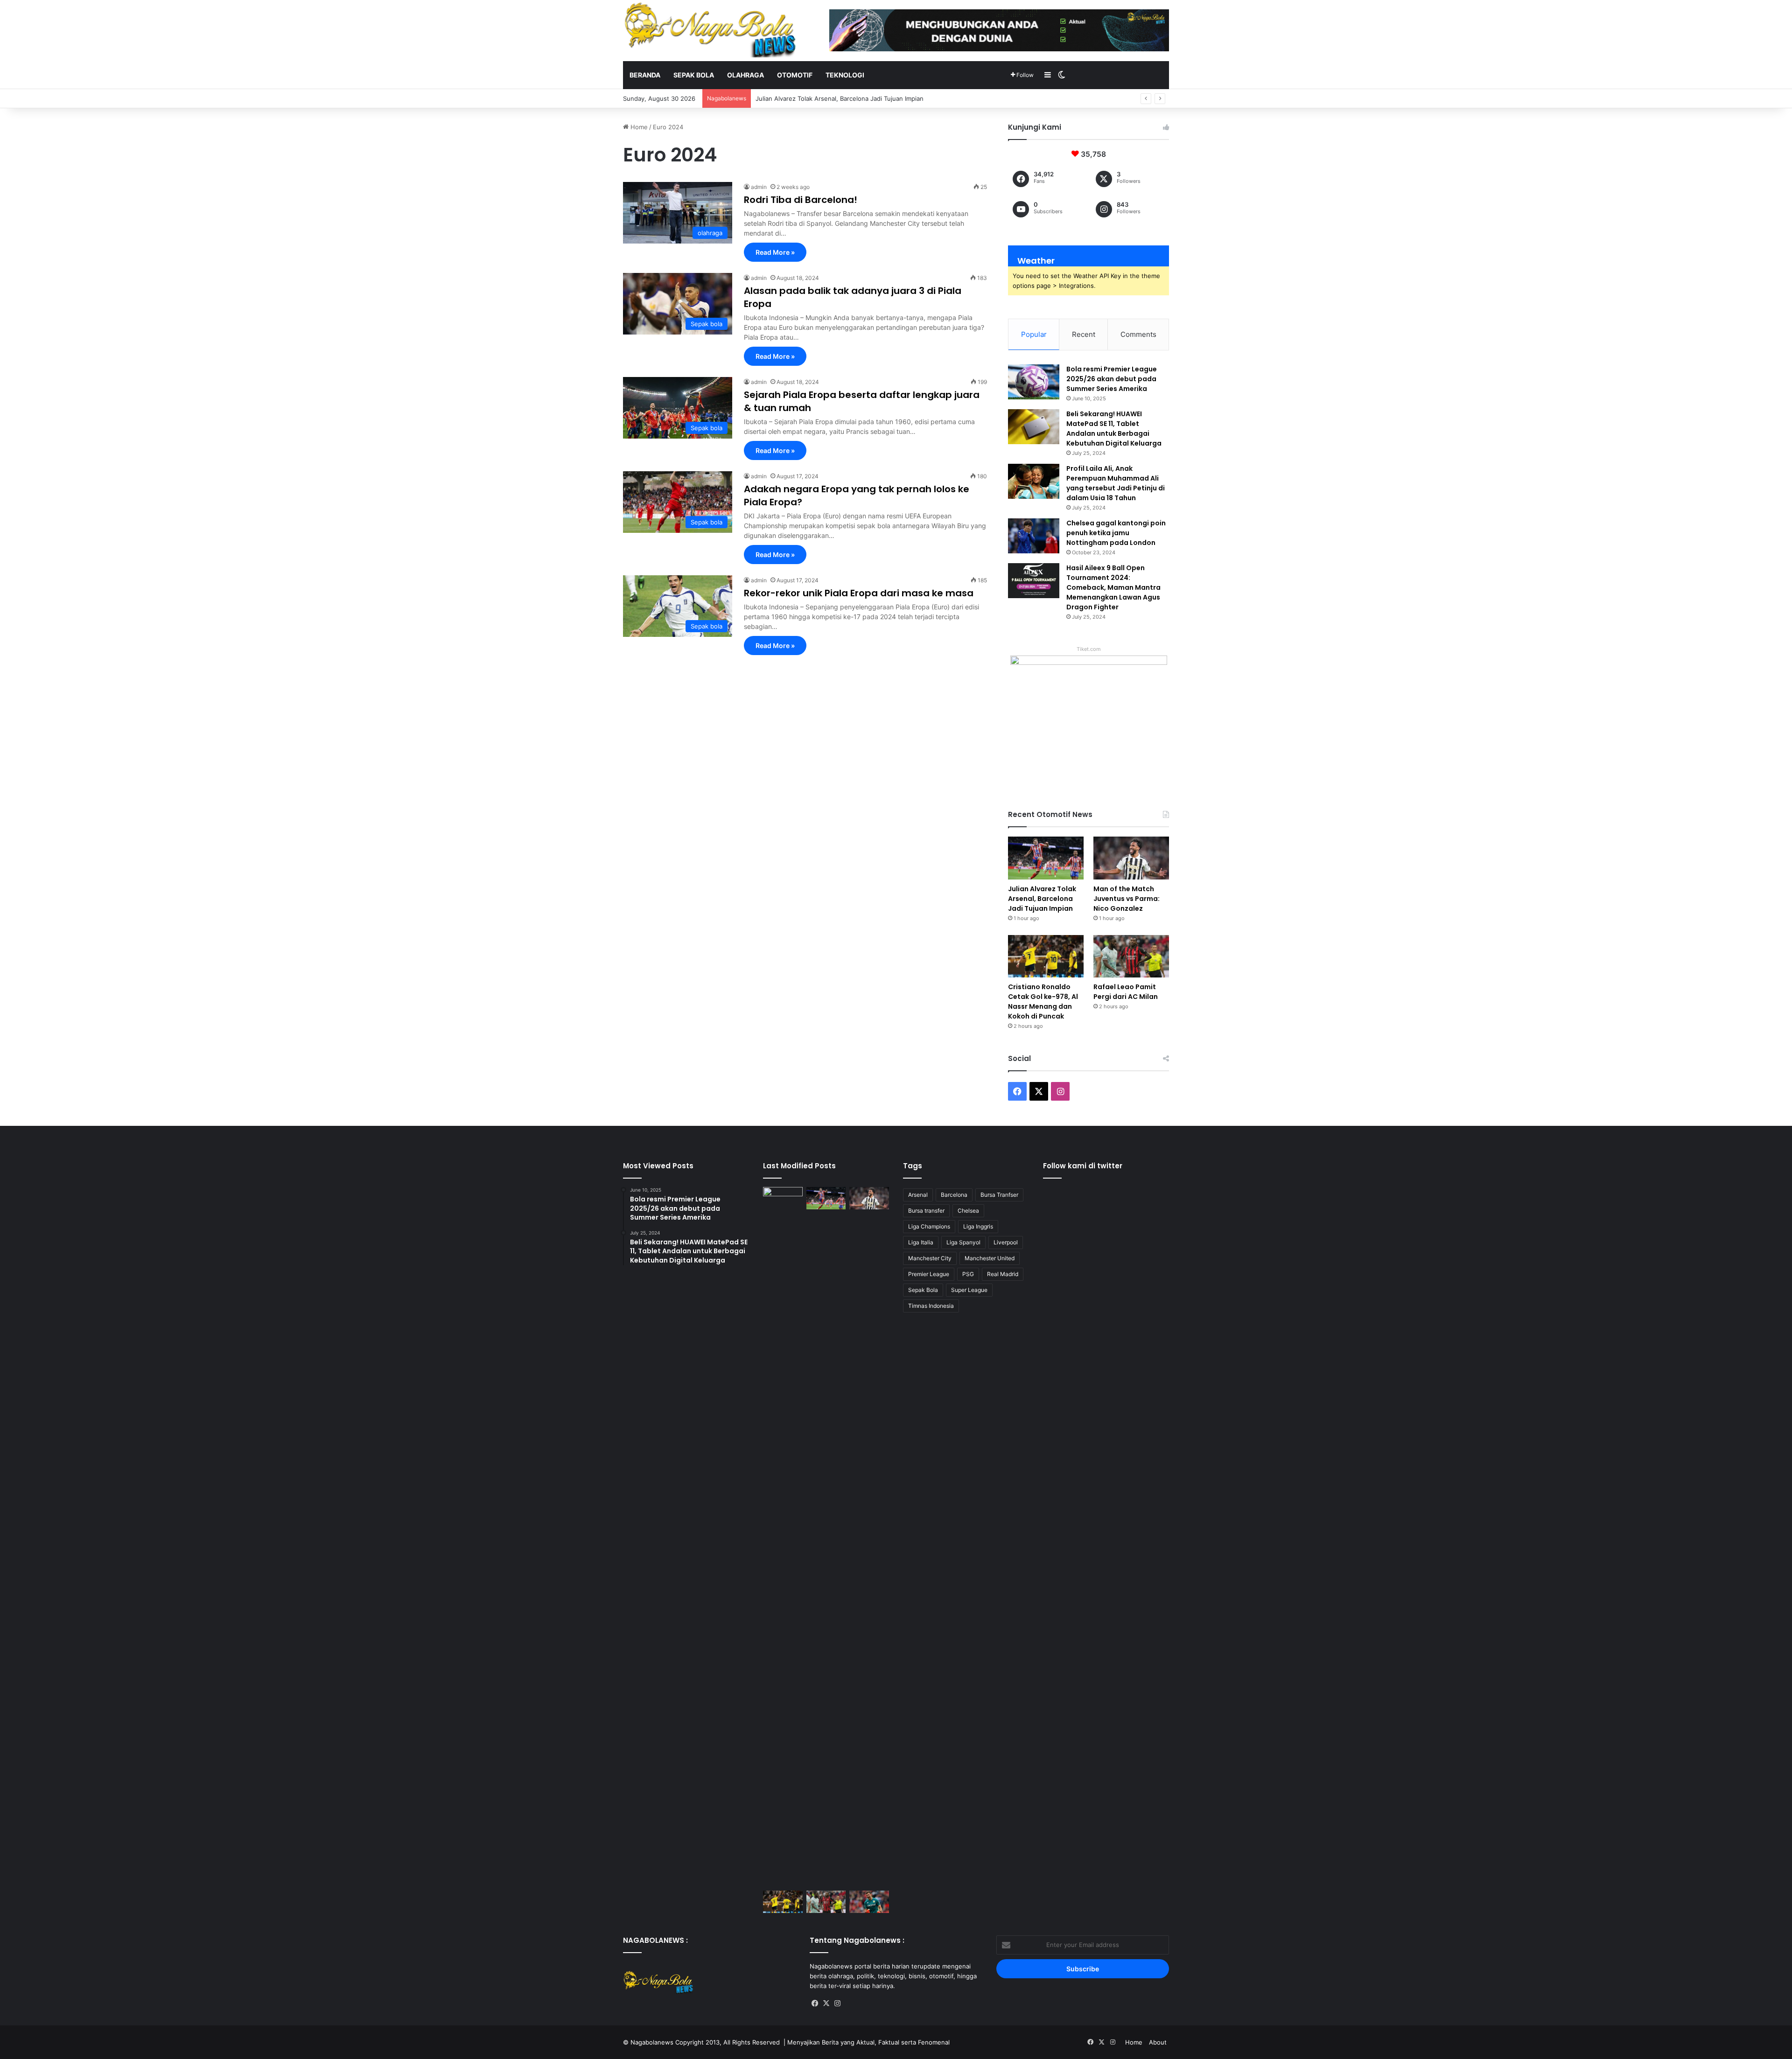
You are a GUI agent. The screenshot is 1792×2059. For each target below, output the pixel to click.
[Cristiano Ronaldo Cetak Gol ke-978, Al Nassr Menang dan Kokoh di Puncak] (1046, 956)
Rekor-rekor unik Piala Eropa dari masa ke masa (859, 593)
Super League (969, 1290)
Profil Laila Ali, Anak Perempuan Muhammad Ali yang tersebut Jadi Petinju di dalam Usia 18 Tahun (1116, 483)
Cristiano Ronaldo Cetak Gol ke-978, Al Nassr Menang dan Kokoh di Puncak (1043, 1002)
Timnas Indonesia (931, 1306)
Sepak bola (694, 75)
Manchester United (990, 1258)
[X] (826, 2003)
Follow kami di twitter (1083, 1166)
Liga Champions (929, 1226)
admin (759, 187)
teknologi (845, 75)
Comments (1138, 334)
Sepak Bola (923, 1290)
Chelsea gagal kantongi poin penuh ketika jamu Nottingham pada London (1116, 533)
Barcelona (954, 1195)
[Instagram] (838, 2003)
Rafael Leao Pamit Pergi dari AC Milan (1126, 992)
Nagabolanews (652, 2042)
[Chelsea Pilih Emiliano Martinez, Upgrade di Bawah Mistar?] (869, 1902)
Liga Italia (921, 1242)
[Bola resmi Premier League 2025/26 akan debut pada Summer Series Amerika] (1034, 382)
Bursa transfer (926, 1211)
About (1158, 2042)
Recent (1084, 334)
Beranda (645, 75)
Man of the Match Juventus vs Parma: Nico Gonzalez (833, 98)
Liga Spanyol (963, 1242)
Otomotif (795, 75)
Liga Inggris (978, 1226)
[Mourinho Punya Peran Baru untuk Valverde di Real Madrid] (783, 1537)
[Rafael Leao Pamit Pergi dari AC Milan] (1131, 956)
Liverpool (1006, 1242)
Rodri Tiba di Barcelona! (801, 200)
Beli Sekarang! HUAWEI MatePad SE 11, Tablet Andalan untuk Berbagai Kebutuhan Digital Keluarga (1114, 429)
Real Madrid (1003, 1274)
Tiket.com (1089, 649)
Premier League (929, 1274)
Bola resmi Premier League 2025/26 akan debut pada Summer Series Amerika (1112, 379)
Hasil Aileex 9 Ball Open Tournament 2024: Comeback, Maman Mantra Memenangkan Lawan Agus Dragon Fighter (1113, 587)
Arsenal (918, 1195)
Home (638, 127)
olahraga (745, 75)
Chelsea (968, 1211)
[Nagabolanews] (709, 30)
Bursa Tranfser (999, 1195)
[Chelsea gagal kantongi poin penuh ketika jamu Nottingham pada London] (1034, 536)
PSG (968, 1274)
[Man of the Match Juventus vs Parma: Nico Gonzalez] (1131, 858)
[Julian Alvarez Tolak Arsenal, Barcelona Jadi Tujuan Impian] (1046, 858)
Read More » (775, 252)
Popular (1034, 334)
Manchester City (930, 1258)
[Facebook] (815, 2003)
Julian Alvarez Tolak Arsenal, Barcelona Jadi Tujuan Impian (1042, 899)
